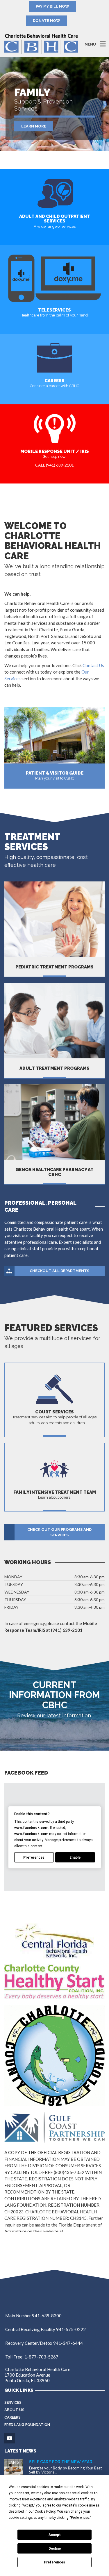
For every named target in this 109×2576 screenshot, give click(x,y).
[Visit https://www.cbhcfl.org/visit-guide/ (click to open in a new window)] (54, 735)
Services (13, 2402)
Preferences (54, 2562)
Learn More (34, 121)
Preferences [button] (80, 2518)
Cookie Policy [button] (45, 2511)
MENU (90, 44)
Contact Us (93, 665)
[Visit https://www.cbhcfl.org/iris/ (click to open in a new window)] (55, 428)
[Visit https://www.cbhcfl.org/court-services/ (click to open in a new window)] (55, 1388)
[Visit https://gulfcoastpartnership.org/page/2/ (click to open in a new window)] (54, 2127)
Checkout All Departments (59, 1271)
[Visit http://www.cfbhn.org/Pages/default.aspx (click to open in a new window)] (55, 1940)
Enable (75, 1857)
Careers (12, 2417)
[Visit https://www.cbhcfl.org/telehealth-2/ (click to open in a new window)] (55, 278)
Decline (55, 2549)
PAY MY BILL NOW (52, 6)
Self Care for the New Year (61, 2462)
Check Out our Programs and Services (59, 1532)
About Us (14, 2410)
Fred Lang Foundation (27, 2425)
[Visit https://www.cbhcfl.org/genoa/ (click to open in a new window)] (54, 1122)
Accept (55, 2535)
